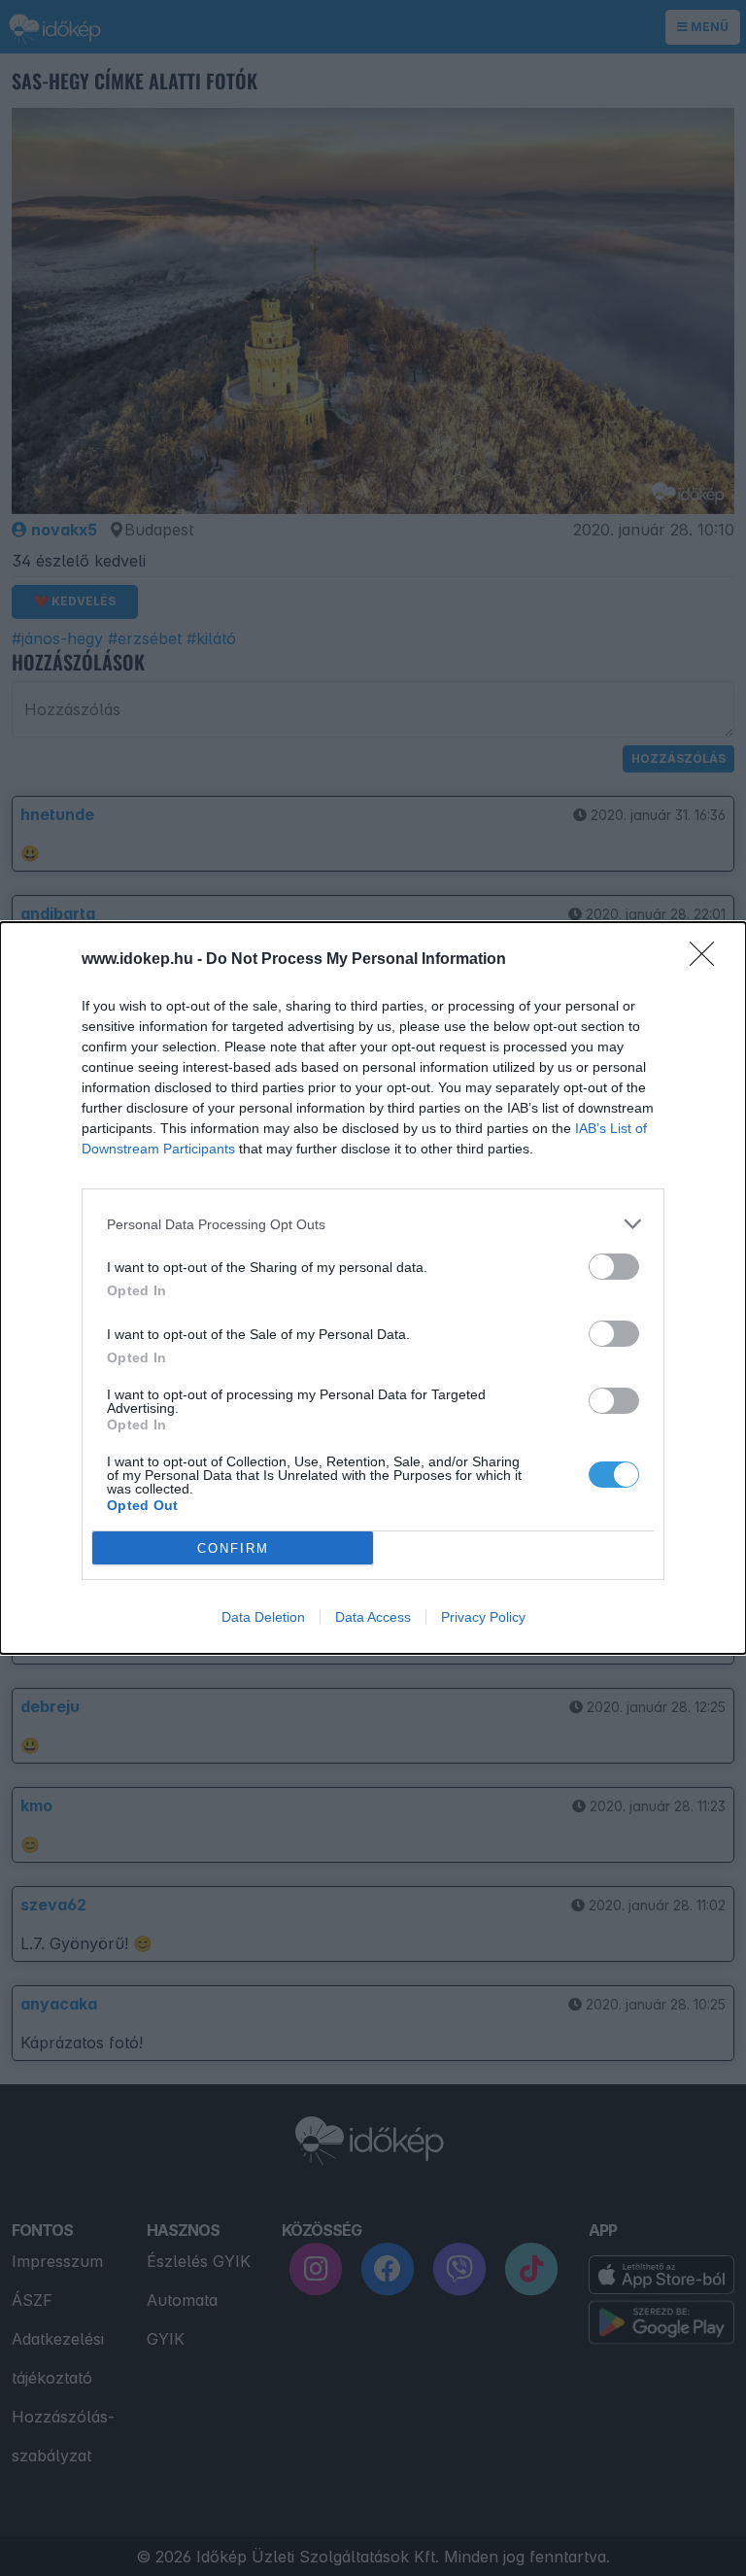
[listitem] (373, 1224)
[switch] (614, 1267)
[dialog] (373, 1288)
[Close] (708, 960)
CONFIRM (233, 1548)
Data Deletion (263, 1617)
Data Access (373, 1617)
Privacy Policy (483, 1617)
